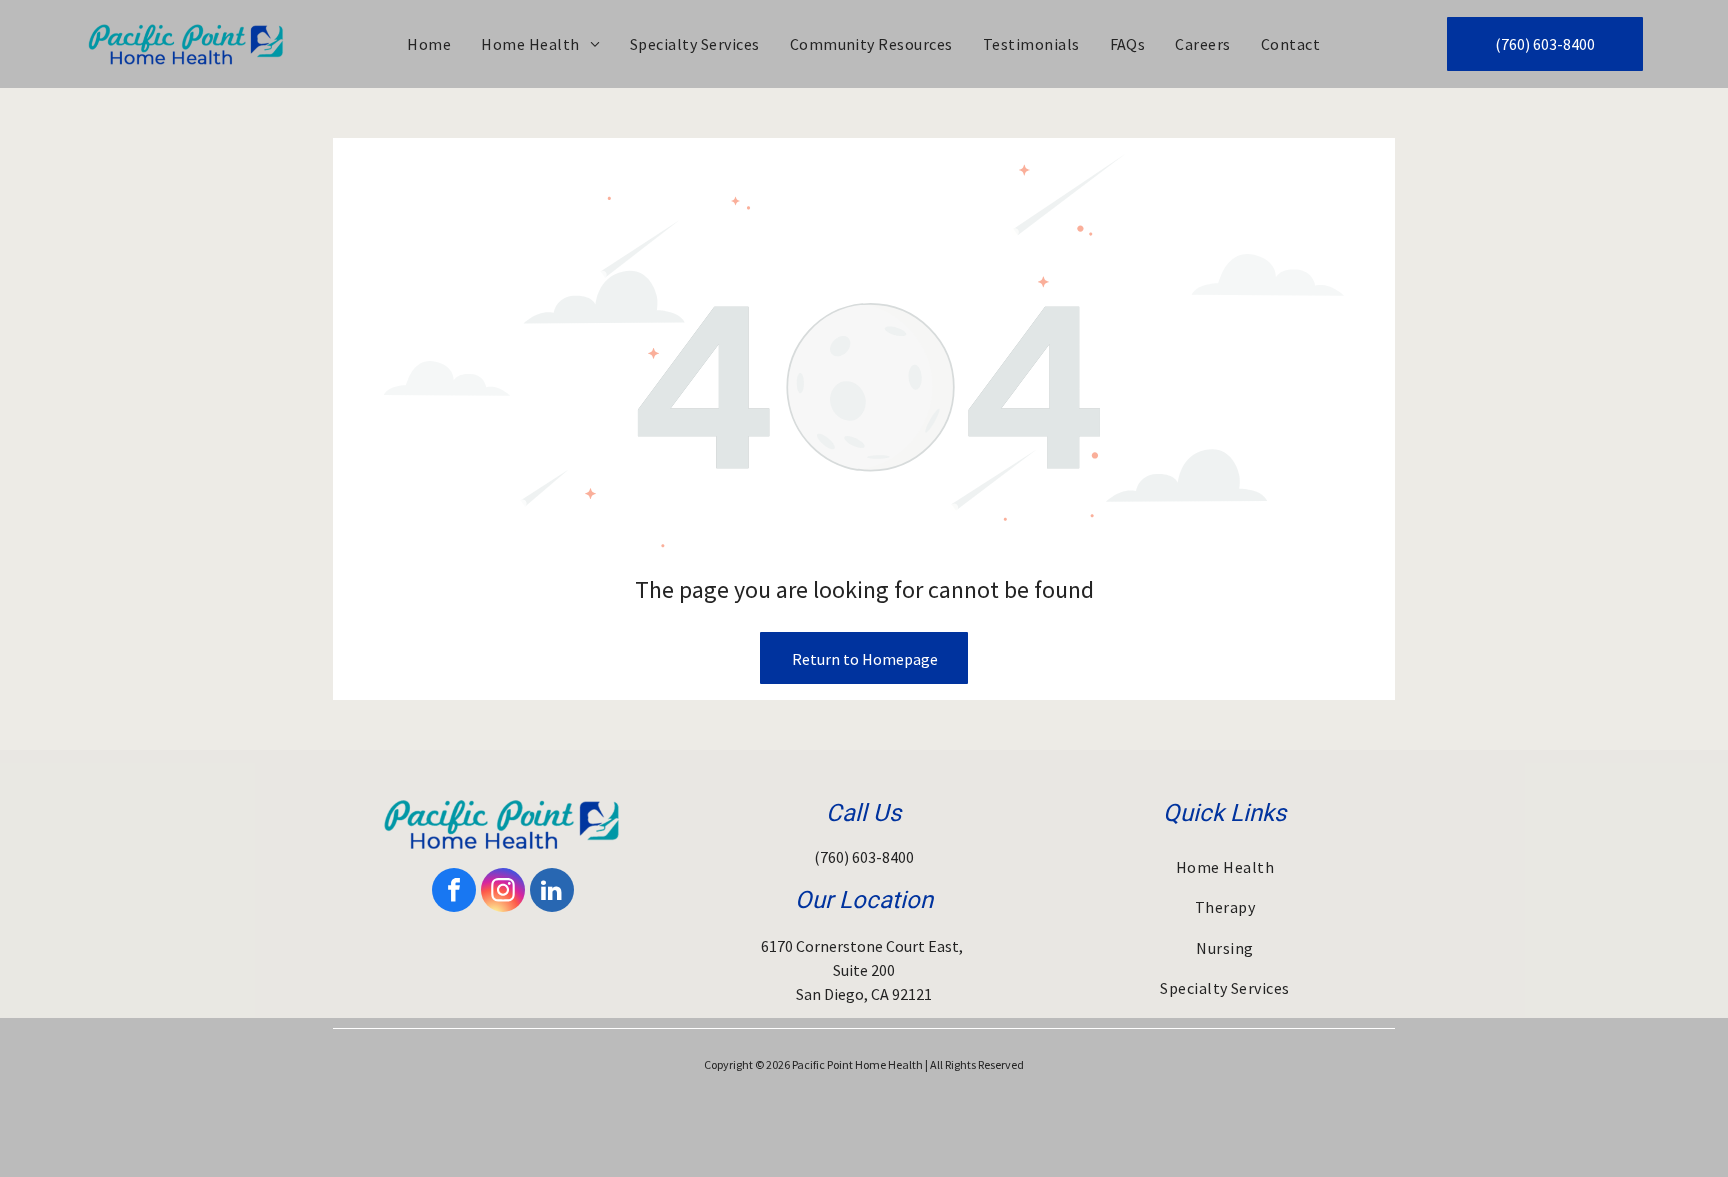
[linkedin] (552, 892)
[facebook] (454, 892)
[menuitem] (429, 44)
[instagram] (503, 892)
